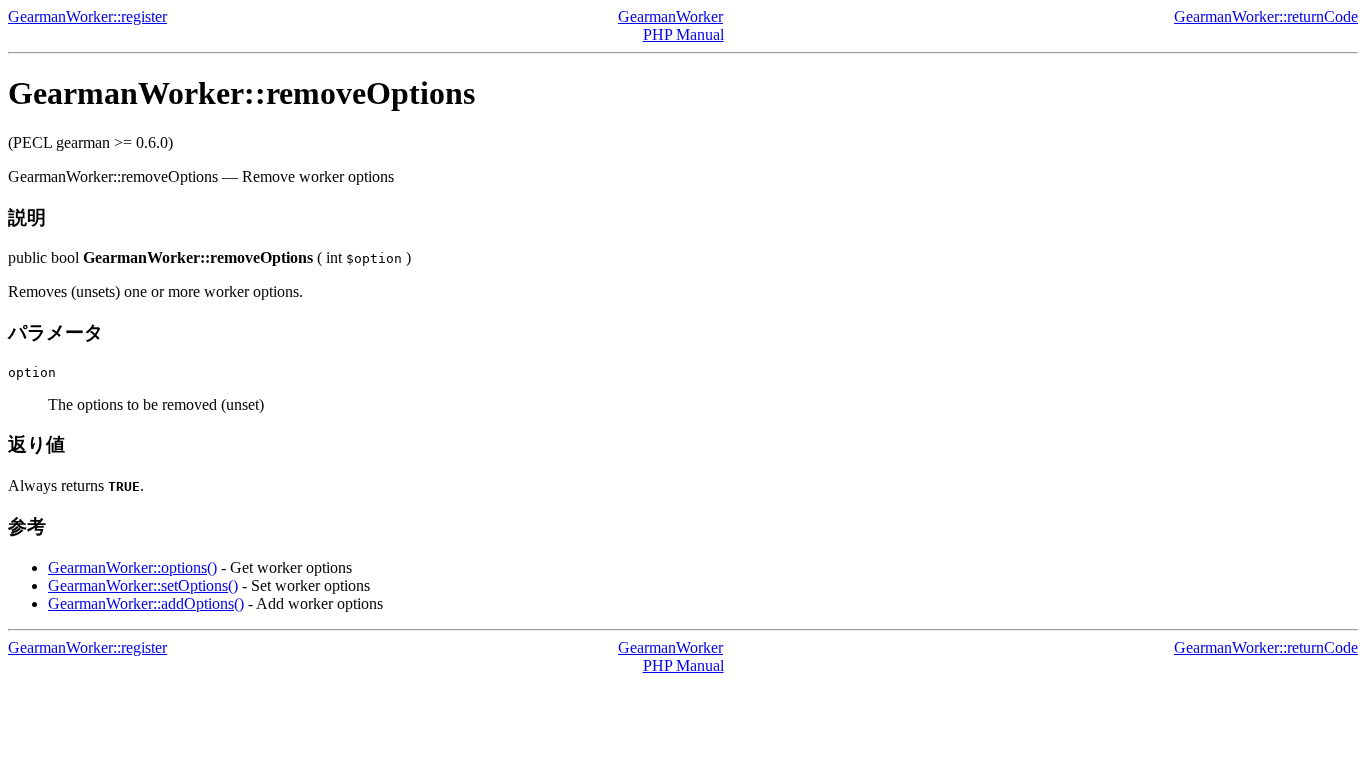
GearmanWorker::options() (132, 567)
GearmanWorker (670, 16)
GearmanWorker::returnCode (1266, 16)
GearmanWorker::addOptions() (146, 603)
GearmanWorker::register (87, 16)
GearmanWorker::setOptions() (143, 585)
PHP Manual (683, 34)
